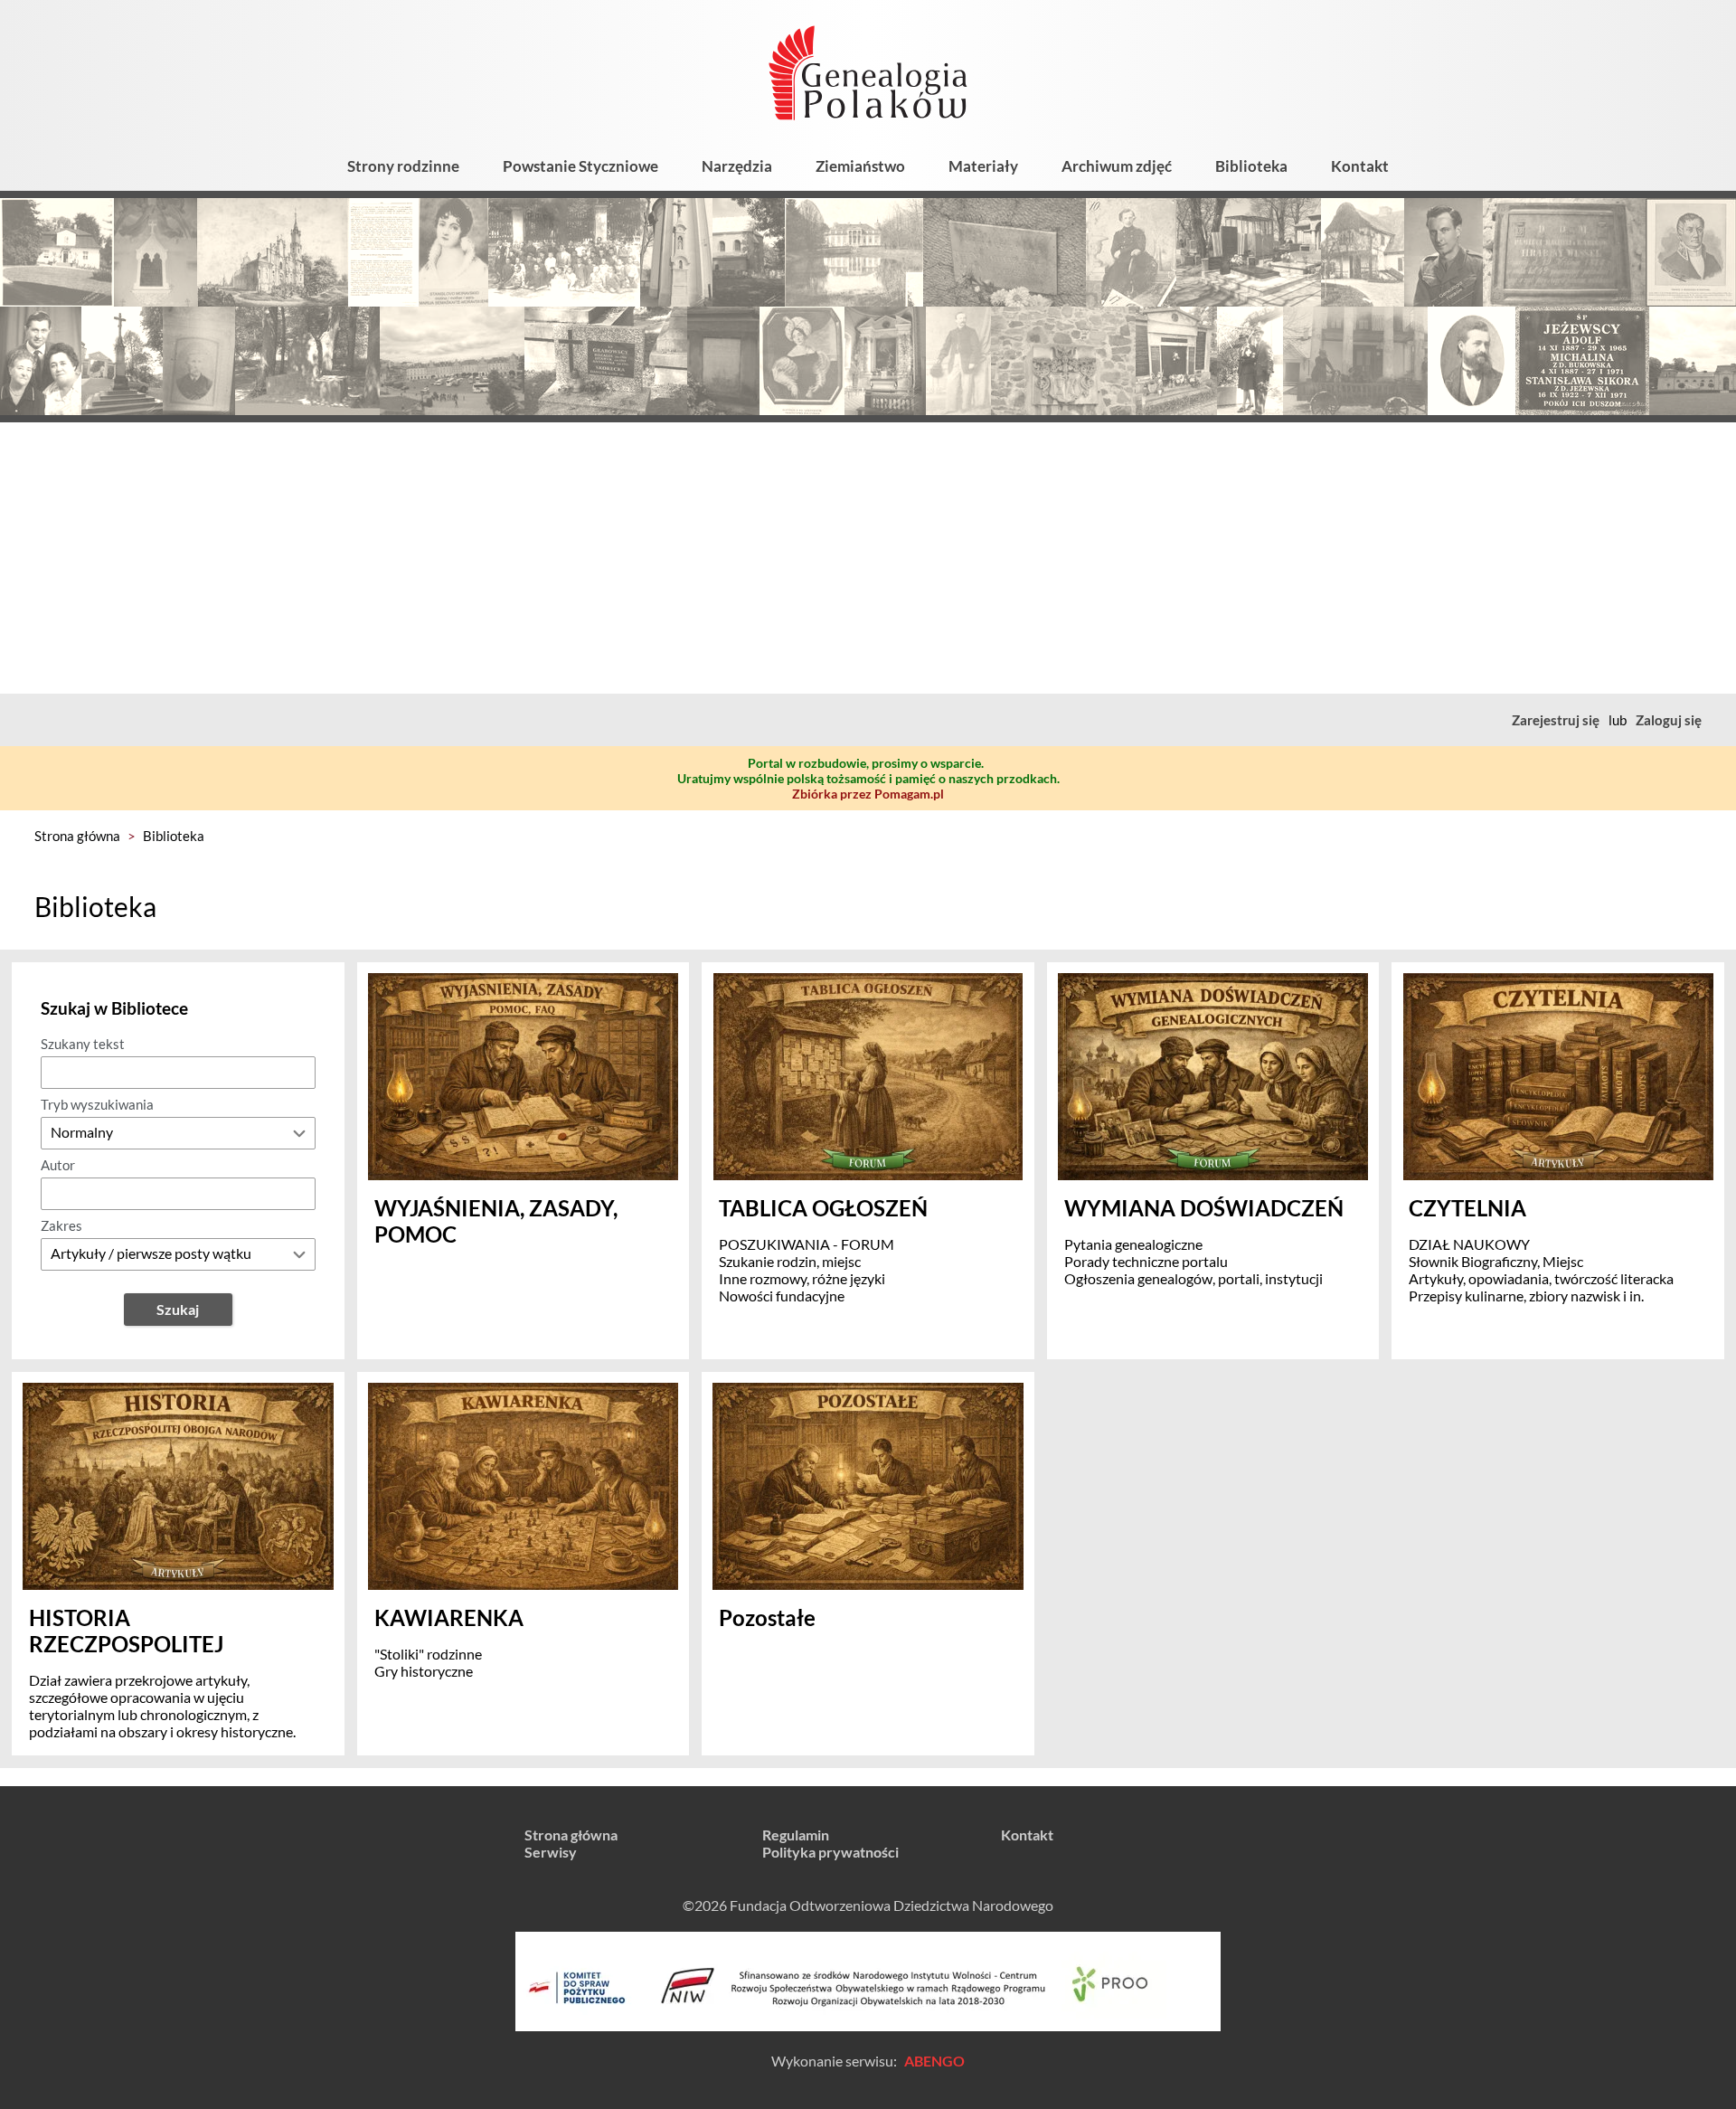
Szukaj (178, 1309)
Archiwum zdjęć (1117, 166)
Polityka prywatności (830, 1852)
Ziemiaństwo (860, 166)
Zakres (61, 1225)
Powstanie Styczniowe (580, 166)
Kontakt (1360, 166)
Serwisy (551, 1852)
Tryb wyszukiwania (97, 1104)
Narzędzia (737, 166)
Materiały (983, 166)
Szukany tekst (83, 1044)
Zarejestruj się (1556, 720)
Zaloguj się (1669, 720)
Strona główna (77, 836)
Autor (58, 1165)
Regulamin (796, 1835)
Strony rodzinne (403, 166)
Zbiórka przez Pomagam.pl (868, 794)
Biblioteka (1251, 166)
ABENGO (934, 2061)
